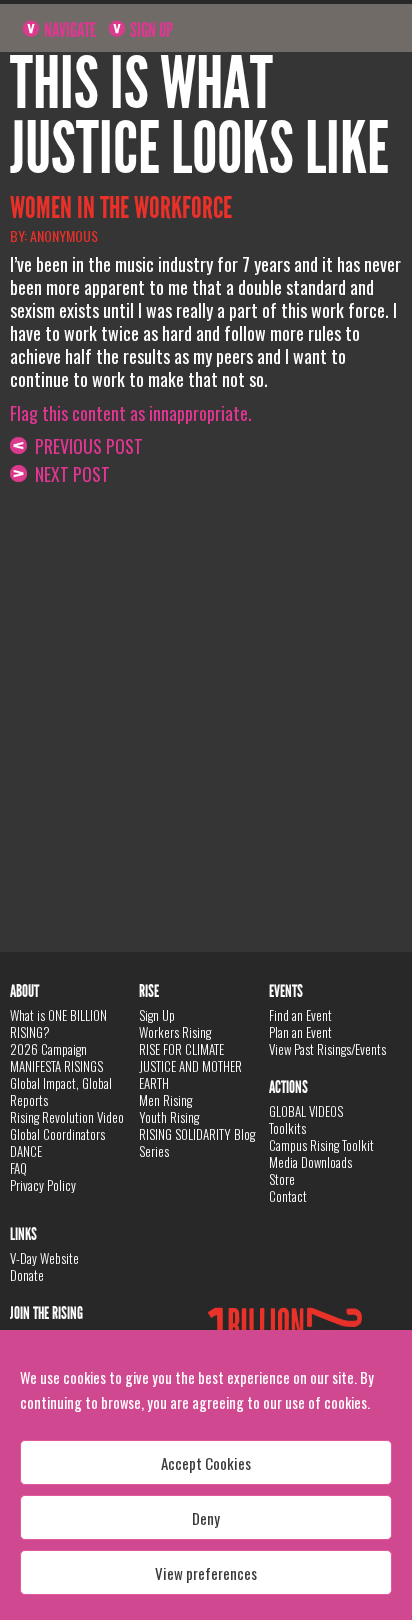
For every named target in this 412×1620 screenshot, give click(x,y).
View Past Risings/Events (327, 1049)
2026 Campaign (48, 1049)
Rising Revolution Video (67, 1117)
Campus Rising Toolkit (321, 1145)
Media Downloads (310, 1162)
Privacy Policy (43, 1185)
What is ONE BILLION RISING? (58, 1023)
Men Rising (165, 1100)
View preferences (206, 1573)
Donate (27, 1275)
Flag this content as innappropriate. (131, 413)
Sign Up (150, 30)
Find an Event (300, 1015)
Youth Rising (169, 1117)
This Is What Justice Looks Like (199, 116)
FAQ (18, 1168)
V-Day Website (44, 1258)
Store (282, 1179)
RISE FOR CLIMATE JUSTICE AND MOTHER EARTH (190, 1066)
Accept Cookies (206, 1463)
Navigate (68, 30)
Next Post (68, 474)
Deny (206, 1518)
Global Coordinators (57, 1134)
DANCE (26, 1151)
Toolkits (287, 1128)
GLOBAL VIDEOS (306, 1111)
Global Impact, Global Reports (61, 1091)
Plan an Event (300, 1032)
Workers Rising (175, 1032)
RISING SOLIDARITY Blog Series (197, 1142)
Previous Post (85, 446)
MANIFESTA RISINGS (56, 1066)
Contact (288, 1196)
